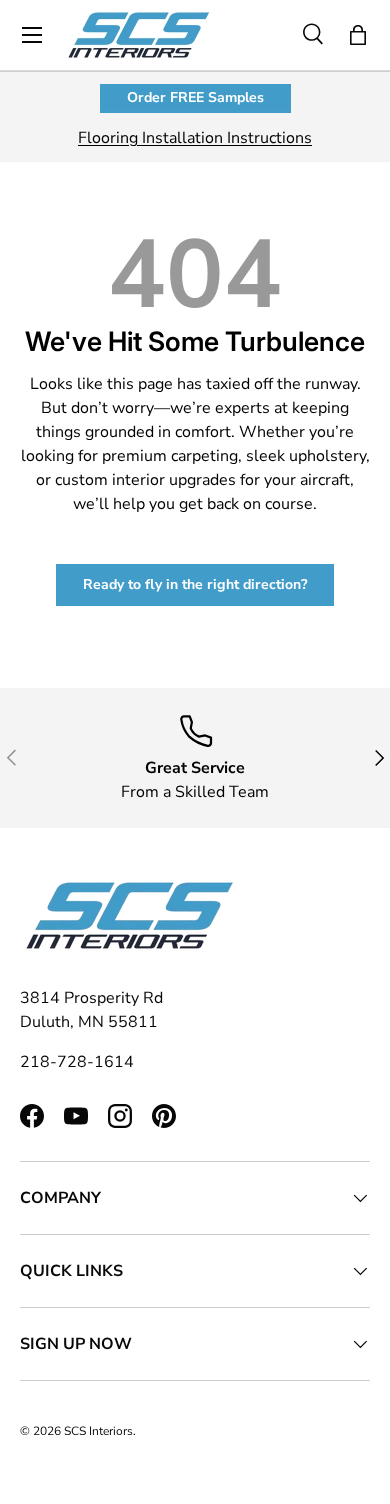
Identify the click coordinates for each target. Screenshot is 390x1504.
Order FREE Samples (195, 97)
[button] (358, 35)
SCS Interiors (98, 1431)
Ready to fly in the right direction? (195, 584)
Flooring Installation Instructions (195, 138)
